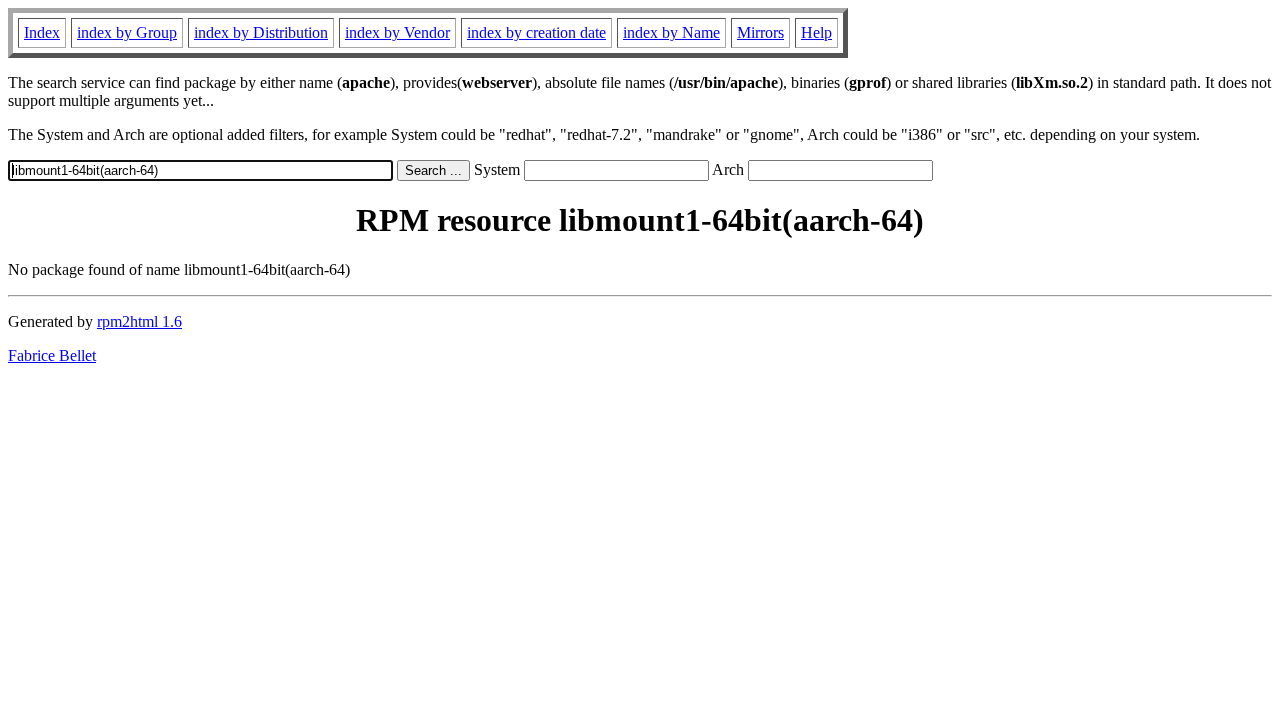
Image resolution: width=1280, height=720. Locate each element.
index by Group (127, 32)
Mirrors (760, 32)
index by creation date (536, 32)
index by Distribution (261, 32)
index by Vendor (397, 32)
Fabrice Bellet (52, 355)
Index (42, 32)
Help (816, 32)
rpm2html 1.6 (139, 321)
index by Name (671, 32)
